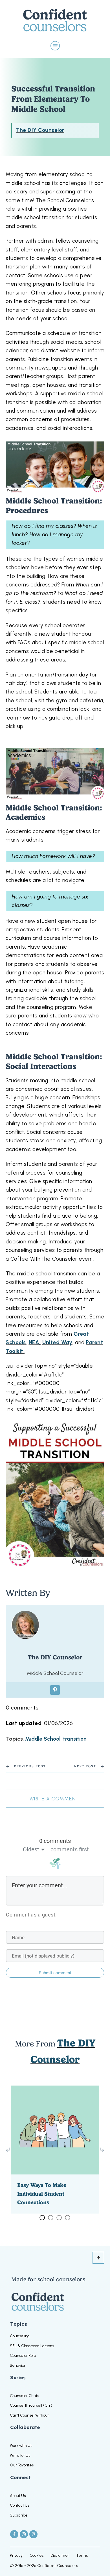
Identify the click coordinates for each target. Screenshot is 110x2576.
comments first (70, 1849)
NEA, (35, 1342)
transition (75, 1739)
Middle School (43, 1739)
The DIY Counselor (40, 130)
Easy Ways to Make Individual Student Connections (55, 2149)
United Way (57, 1342)
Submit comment (55, 1973)
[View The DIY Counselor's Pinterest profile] (55, 1690)
